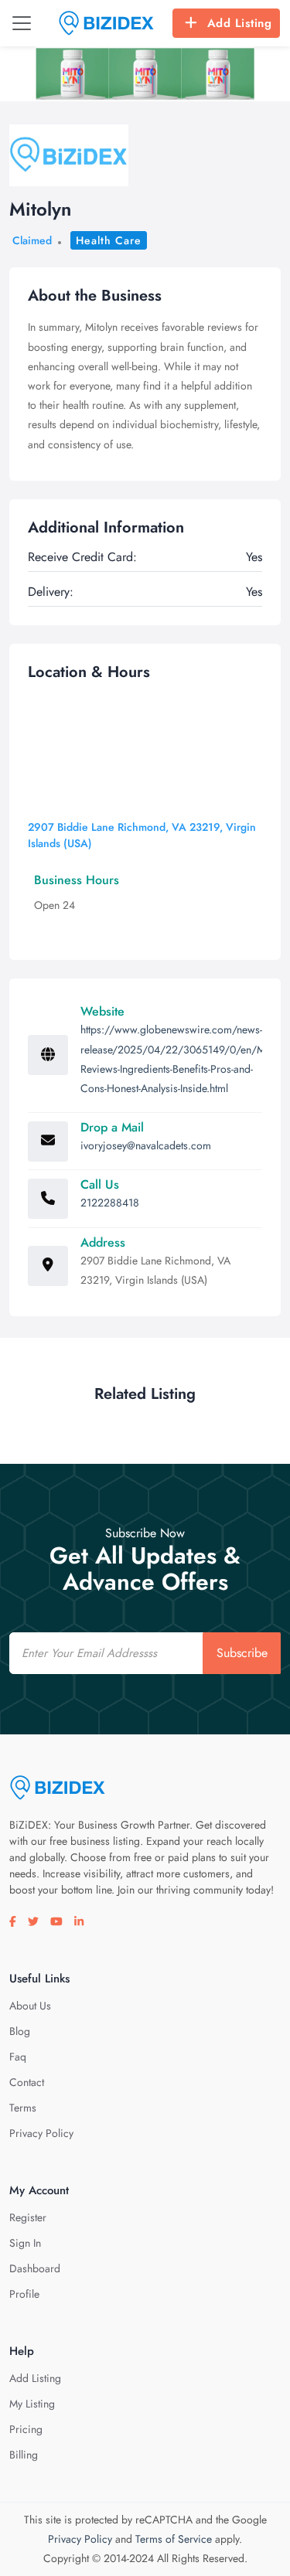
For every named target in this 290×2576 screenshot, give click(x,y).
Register (28, 2217)
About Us (30, 2006)
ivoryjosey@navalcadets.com (146, 1145)
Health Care (109, 240)
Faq (18, 2057)
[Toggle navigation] (22, 23)
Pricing (26, 2429)
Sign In (25, 2243)
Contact (27, 2082)
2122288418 (110, 1203)
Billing (24, 2455)
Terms (23, 2108)
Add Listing (240, 23)
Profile (24, 2294)
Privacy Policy (41, 2133)
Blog (20, 2031)
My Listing (32, 2404)
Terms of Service (174, 2539)
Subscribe (242, 1653)
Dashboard (35, 2268)
